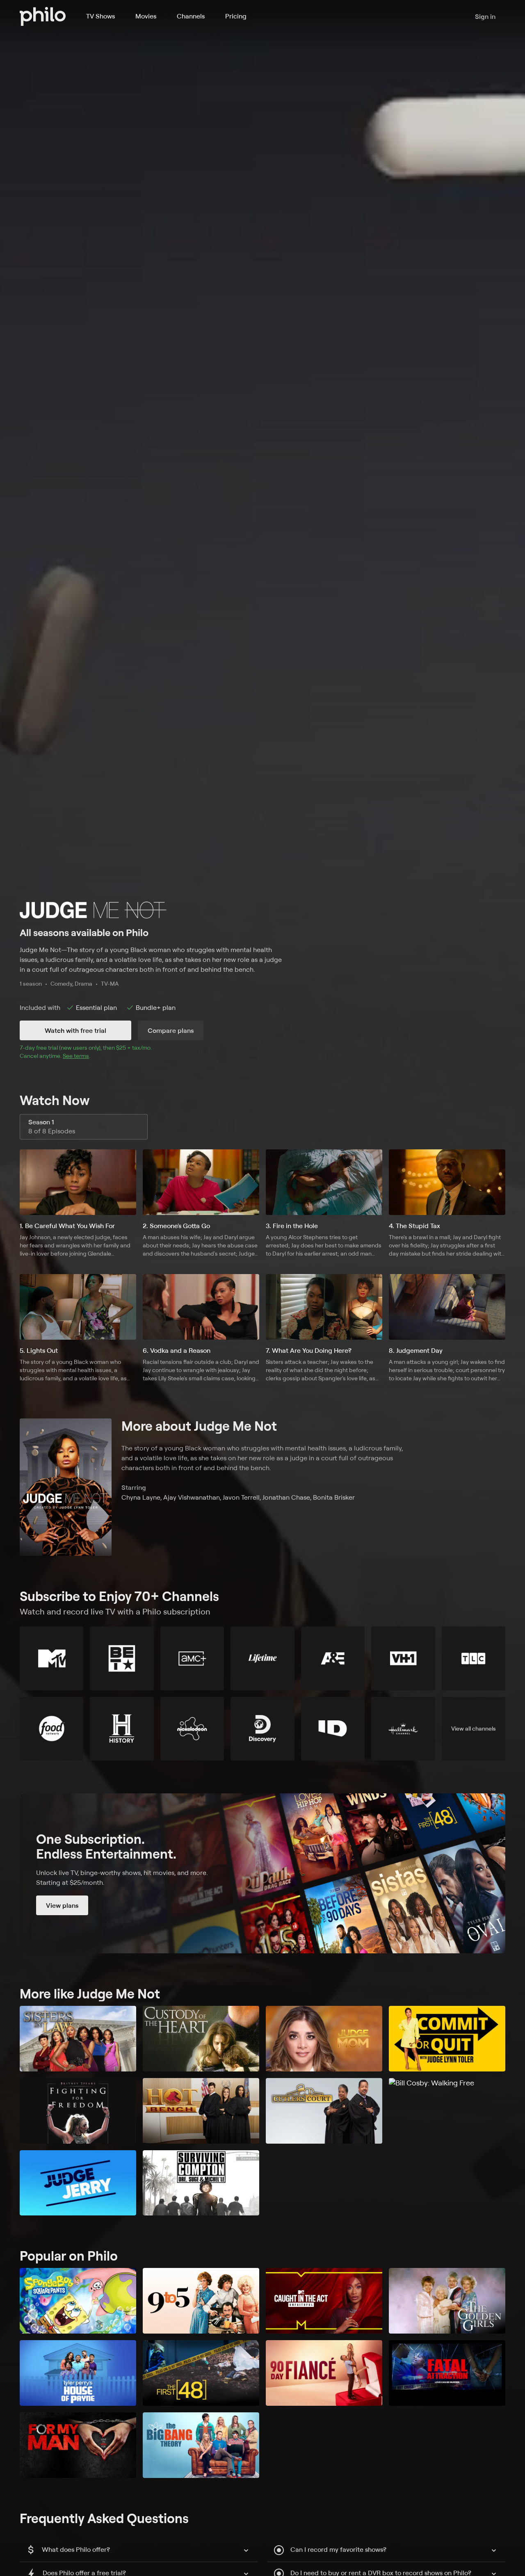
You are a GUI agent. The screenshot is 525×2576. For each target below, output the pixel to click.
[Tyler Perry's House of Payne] (78, 2373)
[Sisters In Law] (78, 2039)
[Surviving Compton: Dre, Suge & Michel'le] (201, 2183)
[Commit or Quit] (447, 2039)
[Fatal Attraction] (447, 2373)
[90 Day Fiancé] (324, 2373)
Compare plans (171, 1030)
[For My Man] (78, 2445)
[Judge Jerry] (78, 2183)
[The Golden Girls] (447, 2301)
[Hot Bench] (201, 2111)
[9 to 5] (201, 2301)
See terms (76, 1056)
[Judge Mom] (324, 2039)
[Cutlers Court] (324, 2111)
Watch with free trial (75, 1030)
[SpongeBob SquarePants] (78, 2301)
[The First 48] (201, 2373)
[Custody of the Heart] (201, 2039)
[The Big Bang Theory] (201, 2445)
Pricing (236, 16)
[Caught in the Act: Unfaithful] (324, 2301)
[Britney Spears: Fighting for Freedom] (78, 2111)
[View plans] (262, 1873)
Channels (191, 16)
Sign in (485, 16)
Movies (146, 16)
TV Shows (100, 16)
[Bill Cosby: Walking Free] (447, 2111)
